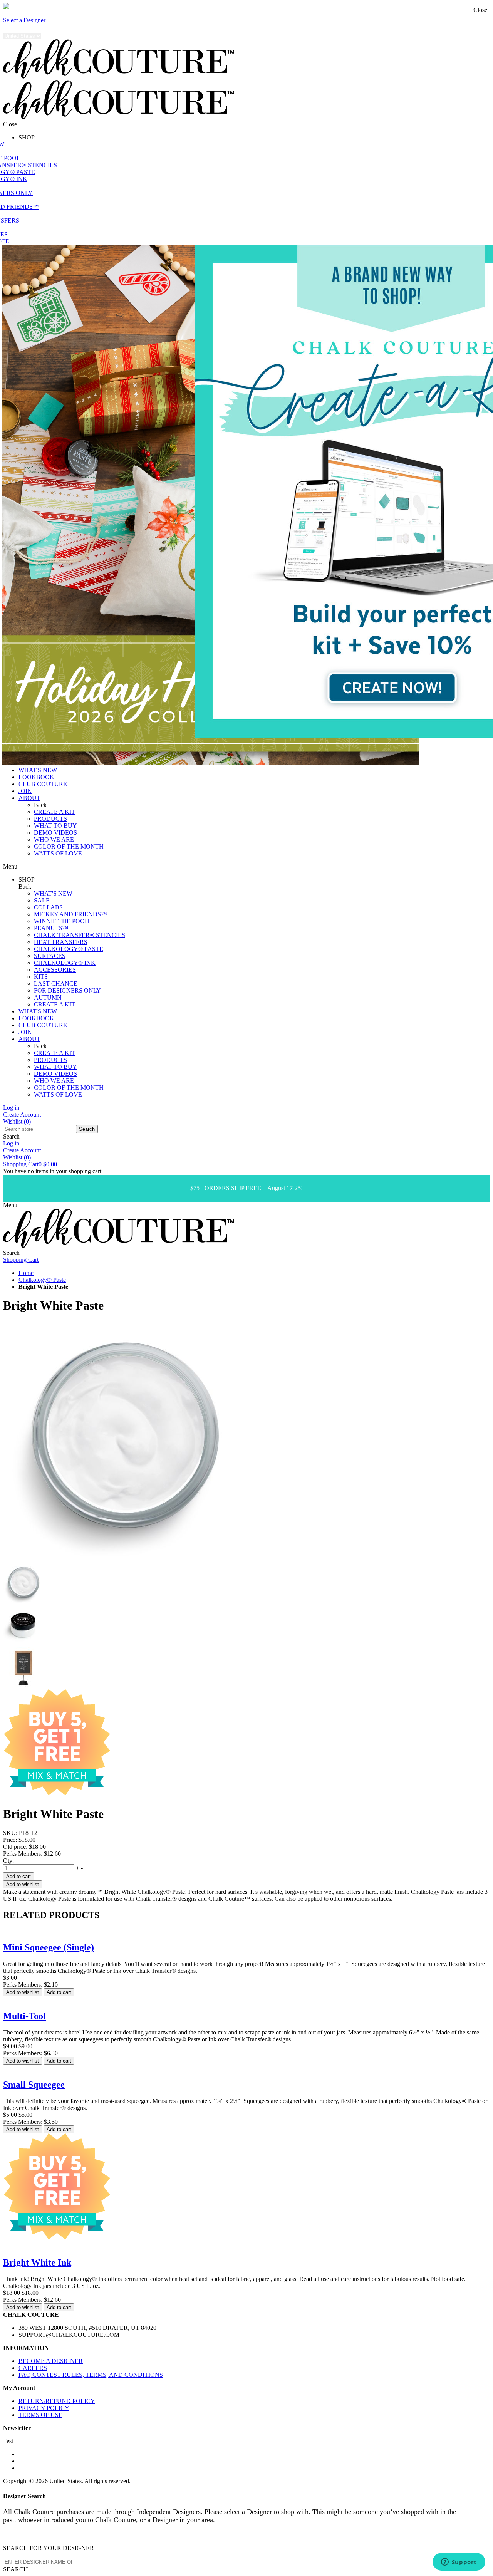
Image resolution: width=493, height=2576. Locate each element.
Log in (11, 1108)
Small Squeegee (34, 2085)
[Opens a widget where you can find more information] (459, 2563)
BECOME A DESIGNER (51, 2361)
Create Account (22, 1114)
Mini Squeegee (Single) (49, 1947)
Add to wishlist (23, 1884)
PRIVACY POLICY (44, 2408)
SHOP (27, 137)
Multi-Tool (24, 2016)
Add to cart (18, 1876)
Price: (10, 1840)
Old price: (15, 1847)
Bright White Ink (37, 2262)
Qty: (8, 1861)
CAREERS (33, 2368)
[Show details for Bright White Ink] (4, 2246)
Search (87, 1129)
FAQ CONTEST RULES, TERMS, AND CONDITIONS (91, 2375)
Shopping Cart (30, 1164)
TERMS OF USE (40, 2415)
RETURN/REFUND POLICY (57, 2401)
